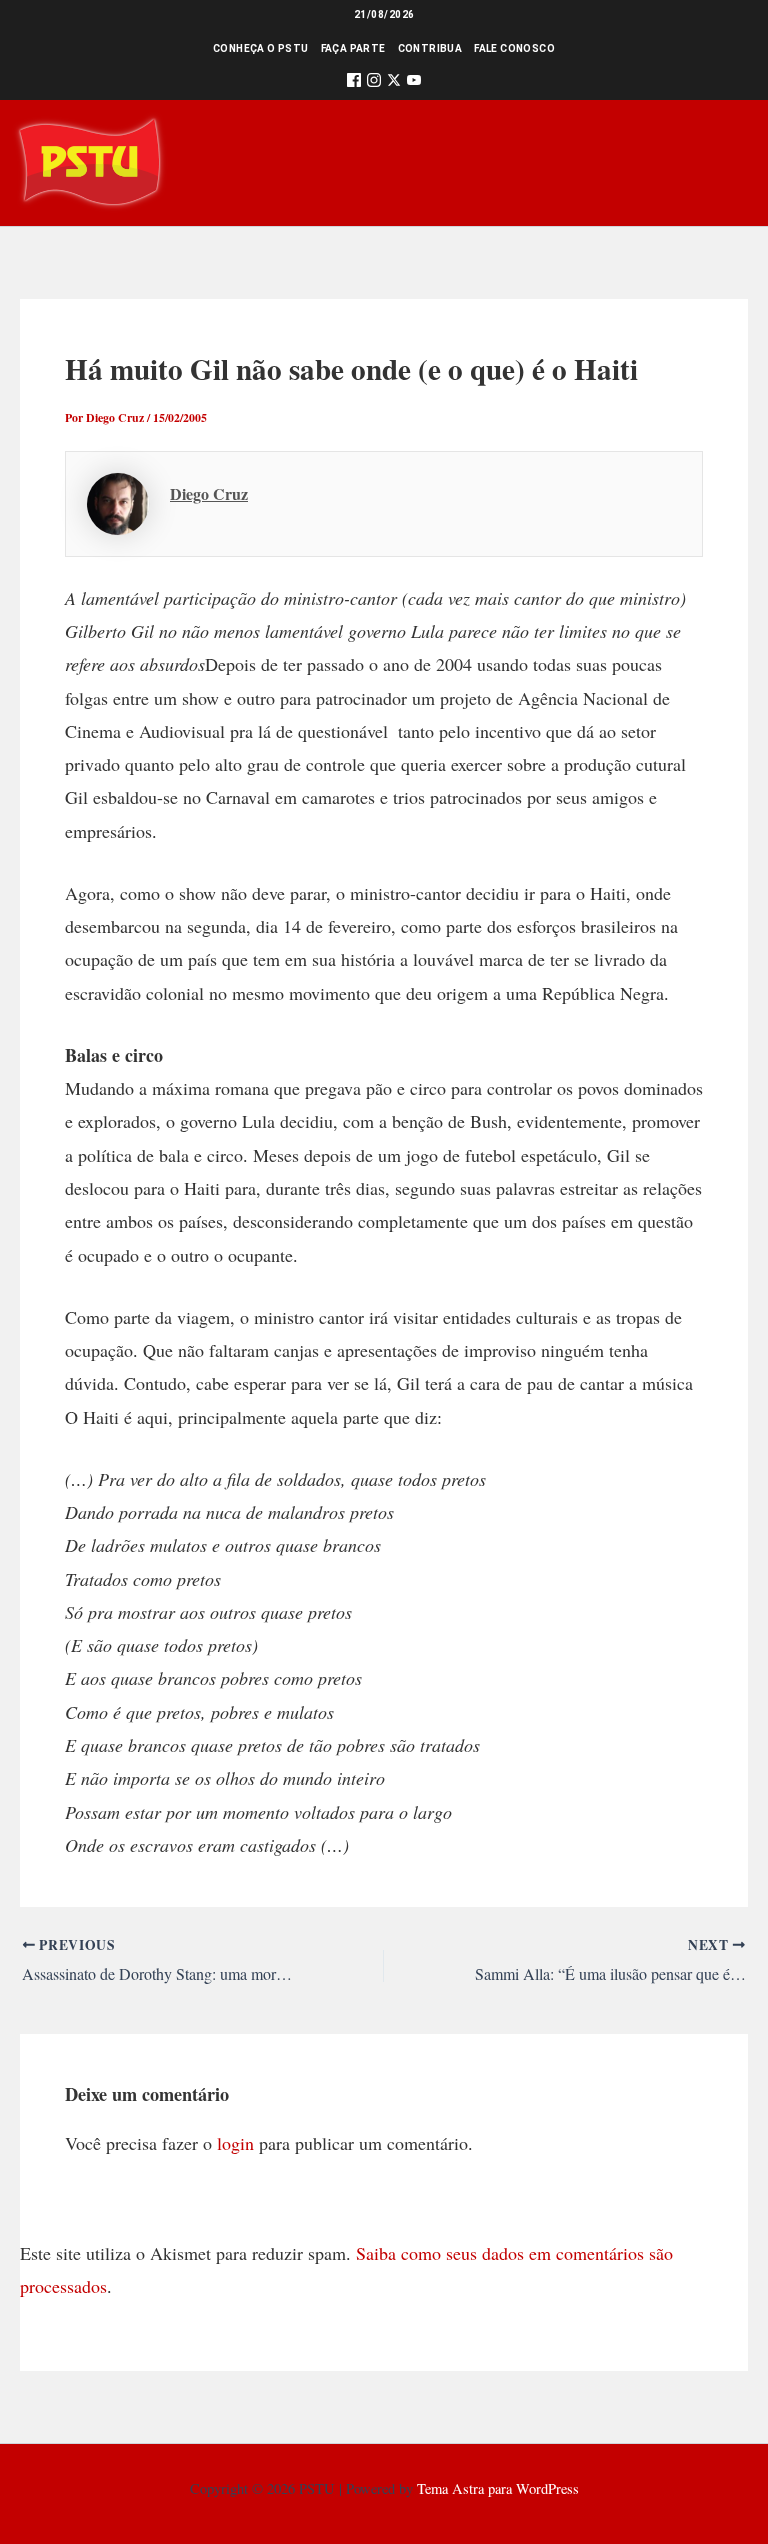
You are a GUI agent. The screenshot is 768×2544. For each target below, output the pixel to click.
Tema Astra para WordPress (498, 2488)
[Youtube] (414, 83)
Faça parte (353, 48)
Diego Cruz (209, 493)
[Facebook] (354, 83)
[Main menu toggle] (724, 162)
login (235, 2143)
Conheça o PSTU (261, 48)
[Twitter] (394, 83)
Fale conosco (514, 48)
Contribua (430, 48)
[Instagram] (374, 83)
